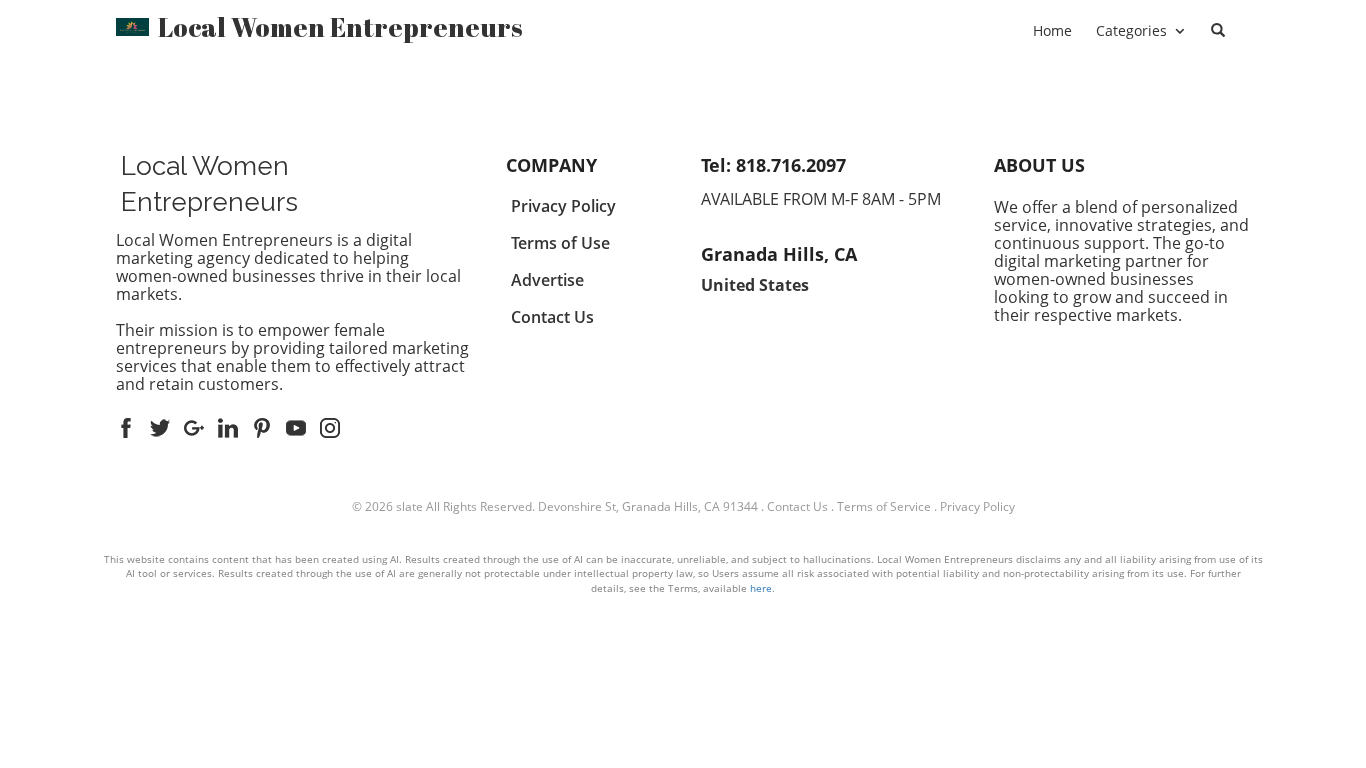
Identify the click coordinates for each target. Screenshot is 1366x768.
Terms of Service (884, 506)
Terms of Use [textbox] (560, 243)
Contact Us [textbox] (552, 317)
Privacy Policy (977, 506)
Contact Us (797, 506)
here (761, 588)
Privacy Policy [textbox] (563, 206)
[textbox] (340, 27)
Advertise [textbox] (547, 280)
